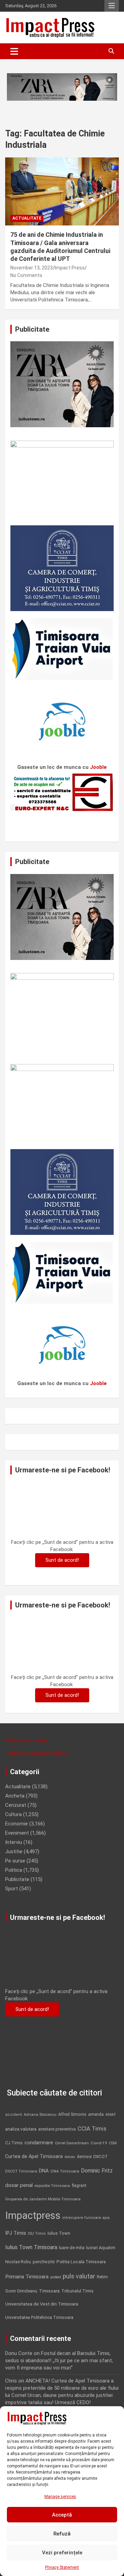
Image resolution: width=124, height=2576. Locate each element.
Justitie (14, 1851)
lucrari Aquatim (101, 2248)
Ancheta (15, 1796)
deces (70, 2157)
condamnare (39, 2143)
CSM (113, 2143)
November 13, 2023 (32, 268)
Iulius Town (59, 2233)
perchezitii (44, 2262)
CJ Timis (14, 2143)
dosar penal (19, 2185)
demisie (84, 2157)
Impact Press (70, 268)
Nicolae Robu (18, 2262)
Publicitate (17, 1879)
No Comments (26, 275)
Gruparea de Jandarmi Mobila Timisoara (43, 2199)
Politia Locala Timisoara (81, 2262)
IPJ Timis (16, 2233)
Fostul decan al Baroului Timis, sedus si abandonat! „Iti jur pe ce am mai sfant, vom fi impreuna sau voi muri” (59, 2361)
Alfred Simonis (72, 2114)
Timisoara (49, 2291)
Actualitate (27, 218)
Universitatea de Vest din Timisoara (42, 2304)
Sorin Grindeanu (21, 2291)
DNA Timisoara (65, 2171)
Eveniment (17, 1833)
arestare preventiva (57, 2129)
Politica (14, 1870)
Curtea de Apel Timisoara (34, 2157)
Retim (102, 2277)
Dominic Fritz (97, 2171)
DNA (44, 2171)
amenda (96, 2114)
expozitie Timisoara (52, 2186)
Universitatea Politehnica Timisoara (39, 2317)
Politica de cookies (27, 1740)
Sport (12, 1889)
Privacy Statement (62, 2567)
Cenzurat (16, 1805)
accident (14, 2115)
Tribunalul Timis (77, 2291)
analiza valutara (21, 2129)
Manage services (60, 2497)
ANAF (111, 2114)
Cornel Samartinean (72, 2143)
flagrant (79, 2186)
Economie (17, 1824)
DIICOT (101, 2157)
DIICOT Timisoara (21, 2171)
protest (56, 2277)
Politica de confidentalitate (36, 1753)
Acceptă (62, 2515)
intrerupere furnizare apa (86, 2218)
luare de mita (72, 2248)
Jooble (98, 767)
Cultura (13, 1814)
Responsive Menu (112, 6)
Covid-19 (99, 2143)
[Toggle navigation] (14, 51)
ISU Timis (37, 2233)
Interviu (14, 1842)
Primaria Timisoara (27, 2277)
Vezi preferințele (62, 2553)
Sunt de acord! (62, 1560)
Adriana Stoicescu (40, 2115)
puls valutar (79, 2276)
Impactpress (33, 2215)
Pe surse (15, 1861)
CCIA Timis (92, 2129)
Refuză (62, 2534)
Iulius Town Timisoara (31, 2247)
